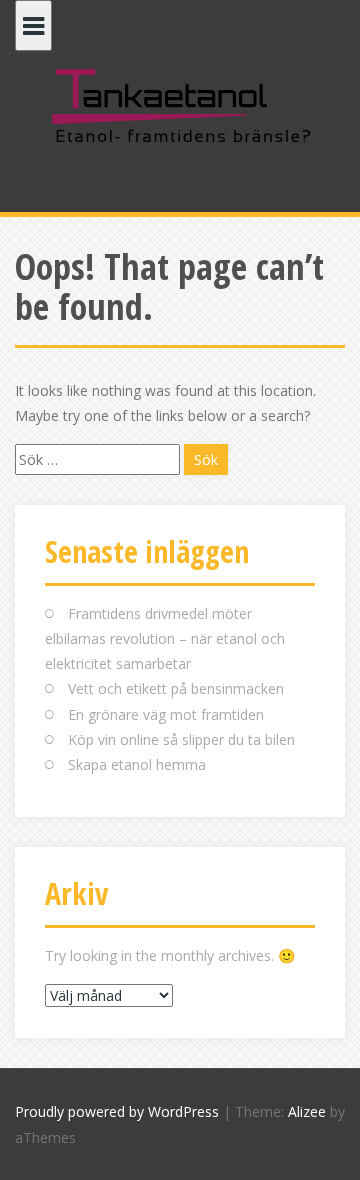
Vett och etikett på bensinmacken (176, 688)
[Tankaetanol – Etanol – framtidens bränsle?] (180, 104)
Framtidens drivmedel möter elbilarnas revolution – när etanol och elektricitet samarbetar (165, 638)
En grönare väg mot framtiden (166, 714)
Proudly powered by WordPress (117, 1111)
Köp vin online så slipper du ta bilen (181, 739)
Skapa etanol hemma (137, 764)
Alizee (307, 1111)
